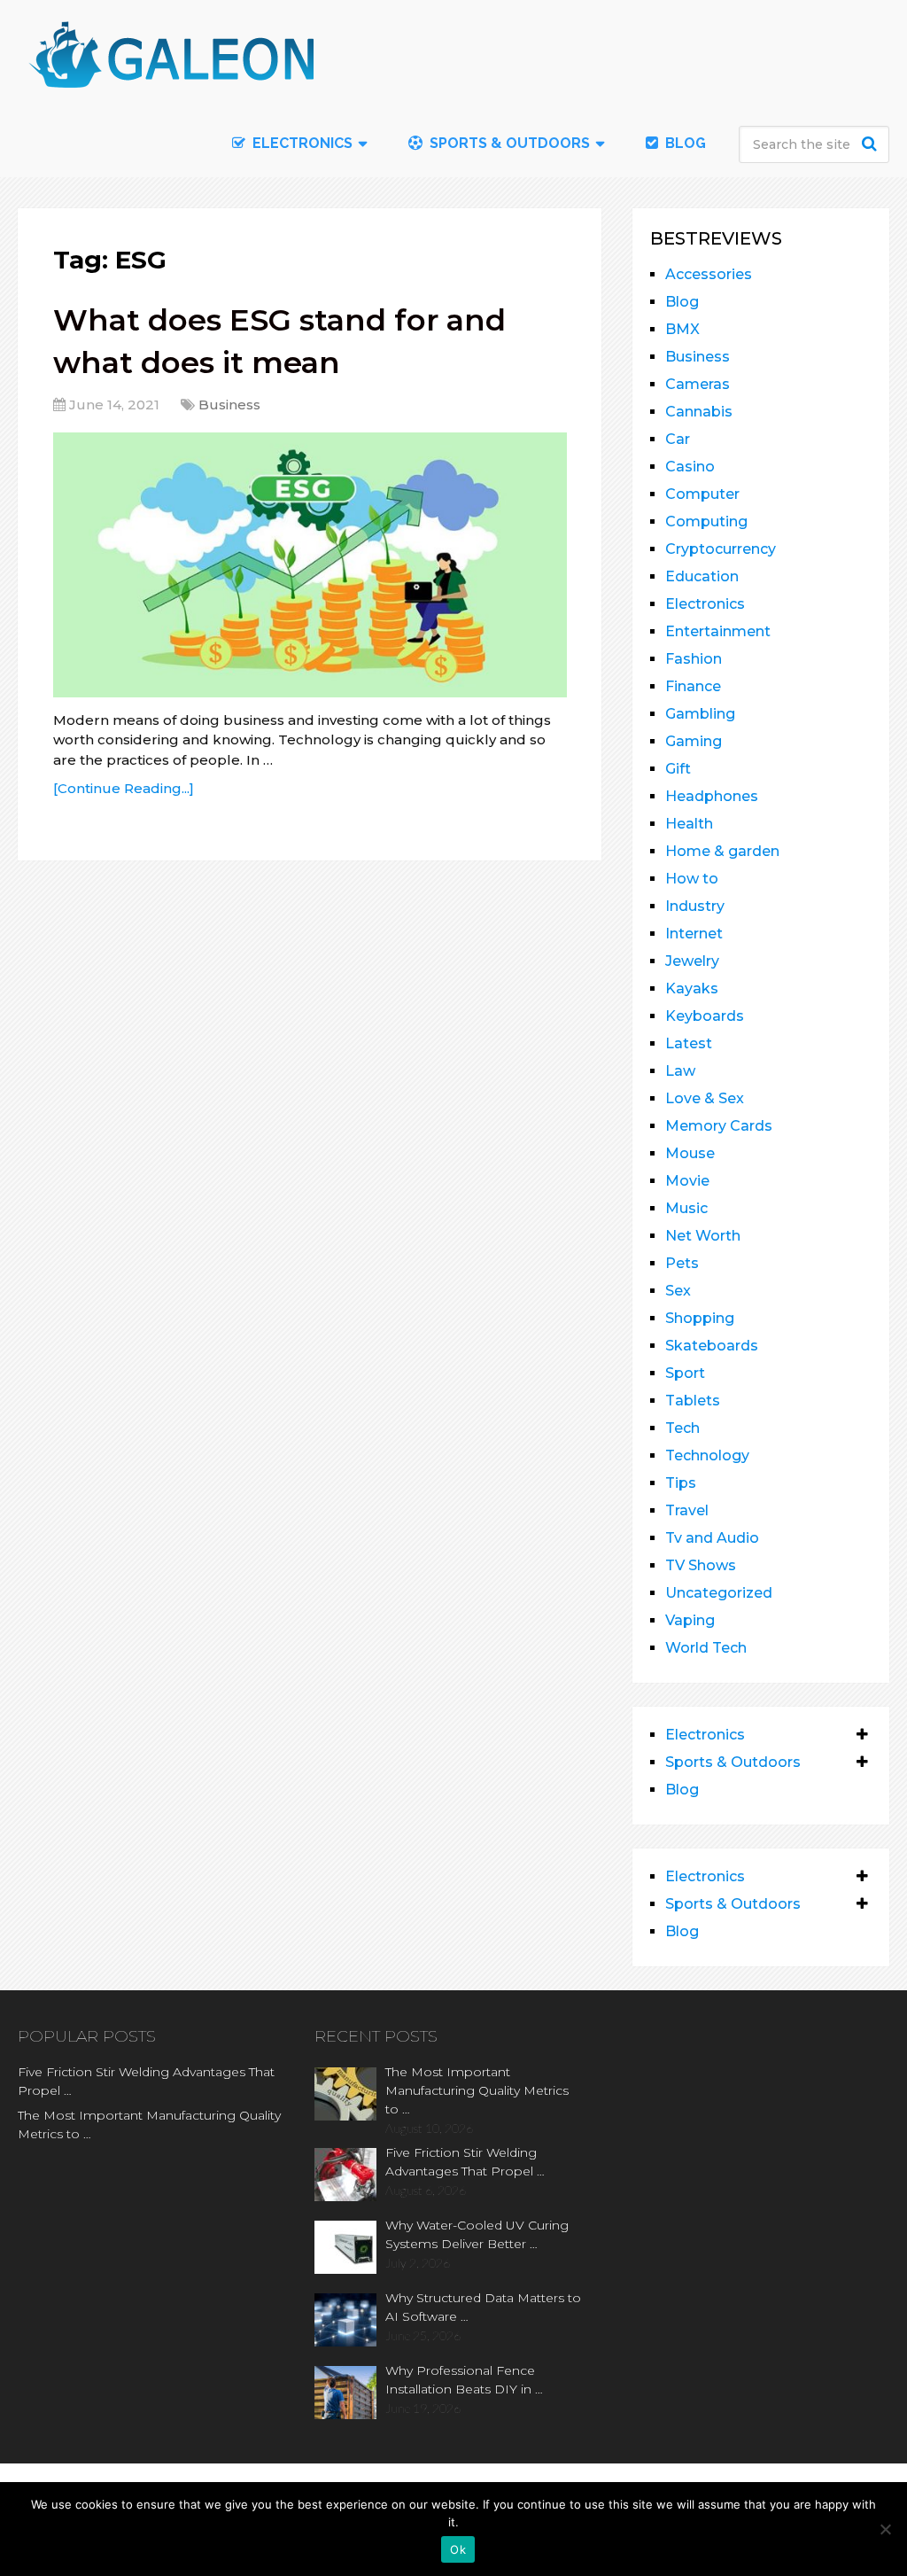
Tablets (693, 1401)
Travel (687, 1510)
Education (702, 576)
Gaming (694, 741)
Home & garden (722, 851)
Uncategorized (719, 1593)
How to (692, 879)
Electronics (705, 604)
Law (680, 1071)
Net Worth (703, 1236)
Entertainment (718, 631)
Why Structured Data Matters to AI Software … (483, 2307)
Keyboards (705, 1016)
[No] (885, 2529)
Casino (690, 467)
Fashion (694, 659)
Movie (687, 1181)
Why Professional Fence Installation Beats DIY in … (464, 2380)
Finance (693, 686)
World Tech (706, 1648)
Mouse (690, 1153)
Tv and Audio (712, 1538)
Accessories (709, 274)
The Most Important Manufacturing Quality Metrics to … (149, 2125)
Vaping (690, 1620)
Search (872, 144)
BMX (682, 329)
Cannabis (699, 412)
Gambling (700, 714)
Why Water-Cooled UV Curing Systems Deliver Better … (477, 2234)
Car (678, 439)
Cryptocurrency (721, 549)
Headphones (712, 796)
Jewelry (692, 961)
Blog (684, 143)
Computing (706, 521)
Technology (707, 1455)
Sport (685, 1373)
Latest (689, 1043)
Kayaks (692, 988)
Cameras (698, 384)
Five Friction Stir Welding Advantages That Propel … (146, 2081)
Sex (678, 1291)
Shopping (700, 1318)
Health (689, 824)
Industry (695, 906)
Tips (681, 1483)
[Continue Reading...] (124, 788)
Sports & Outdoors (508, 143)
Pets (682, 1263)
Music (686, 1208)
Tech (682, 1428)
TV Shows (701, 1565)
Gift (678, 769)
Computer (702, 494)
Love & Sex (705, 1098)
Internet (694, 934)
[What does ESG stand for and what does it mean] (310, 565)
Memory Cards (719, 1126)
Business (229, 405)
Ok (458, 2549)
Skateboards (712, 1346)
